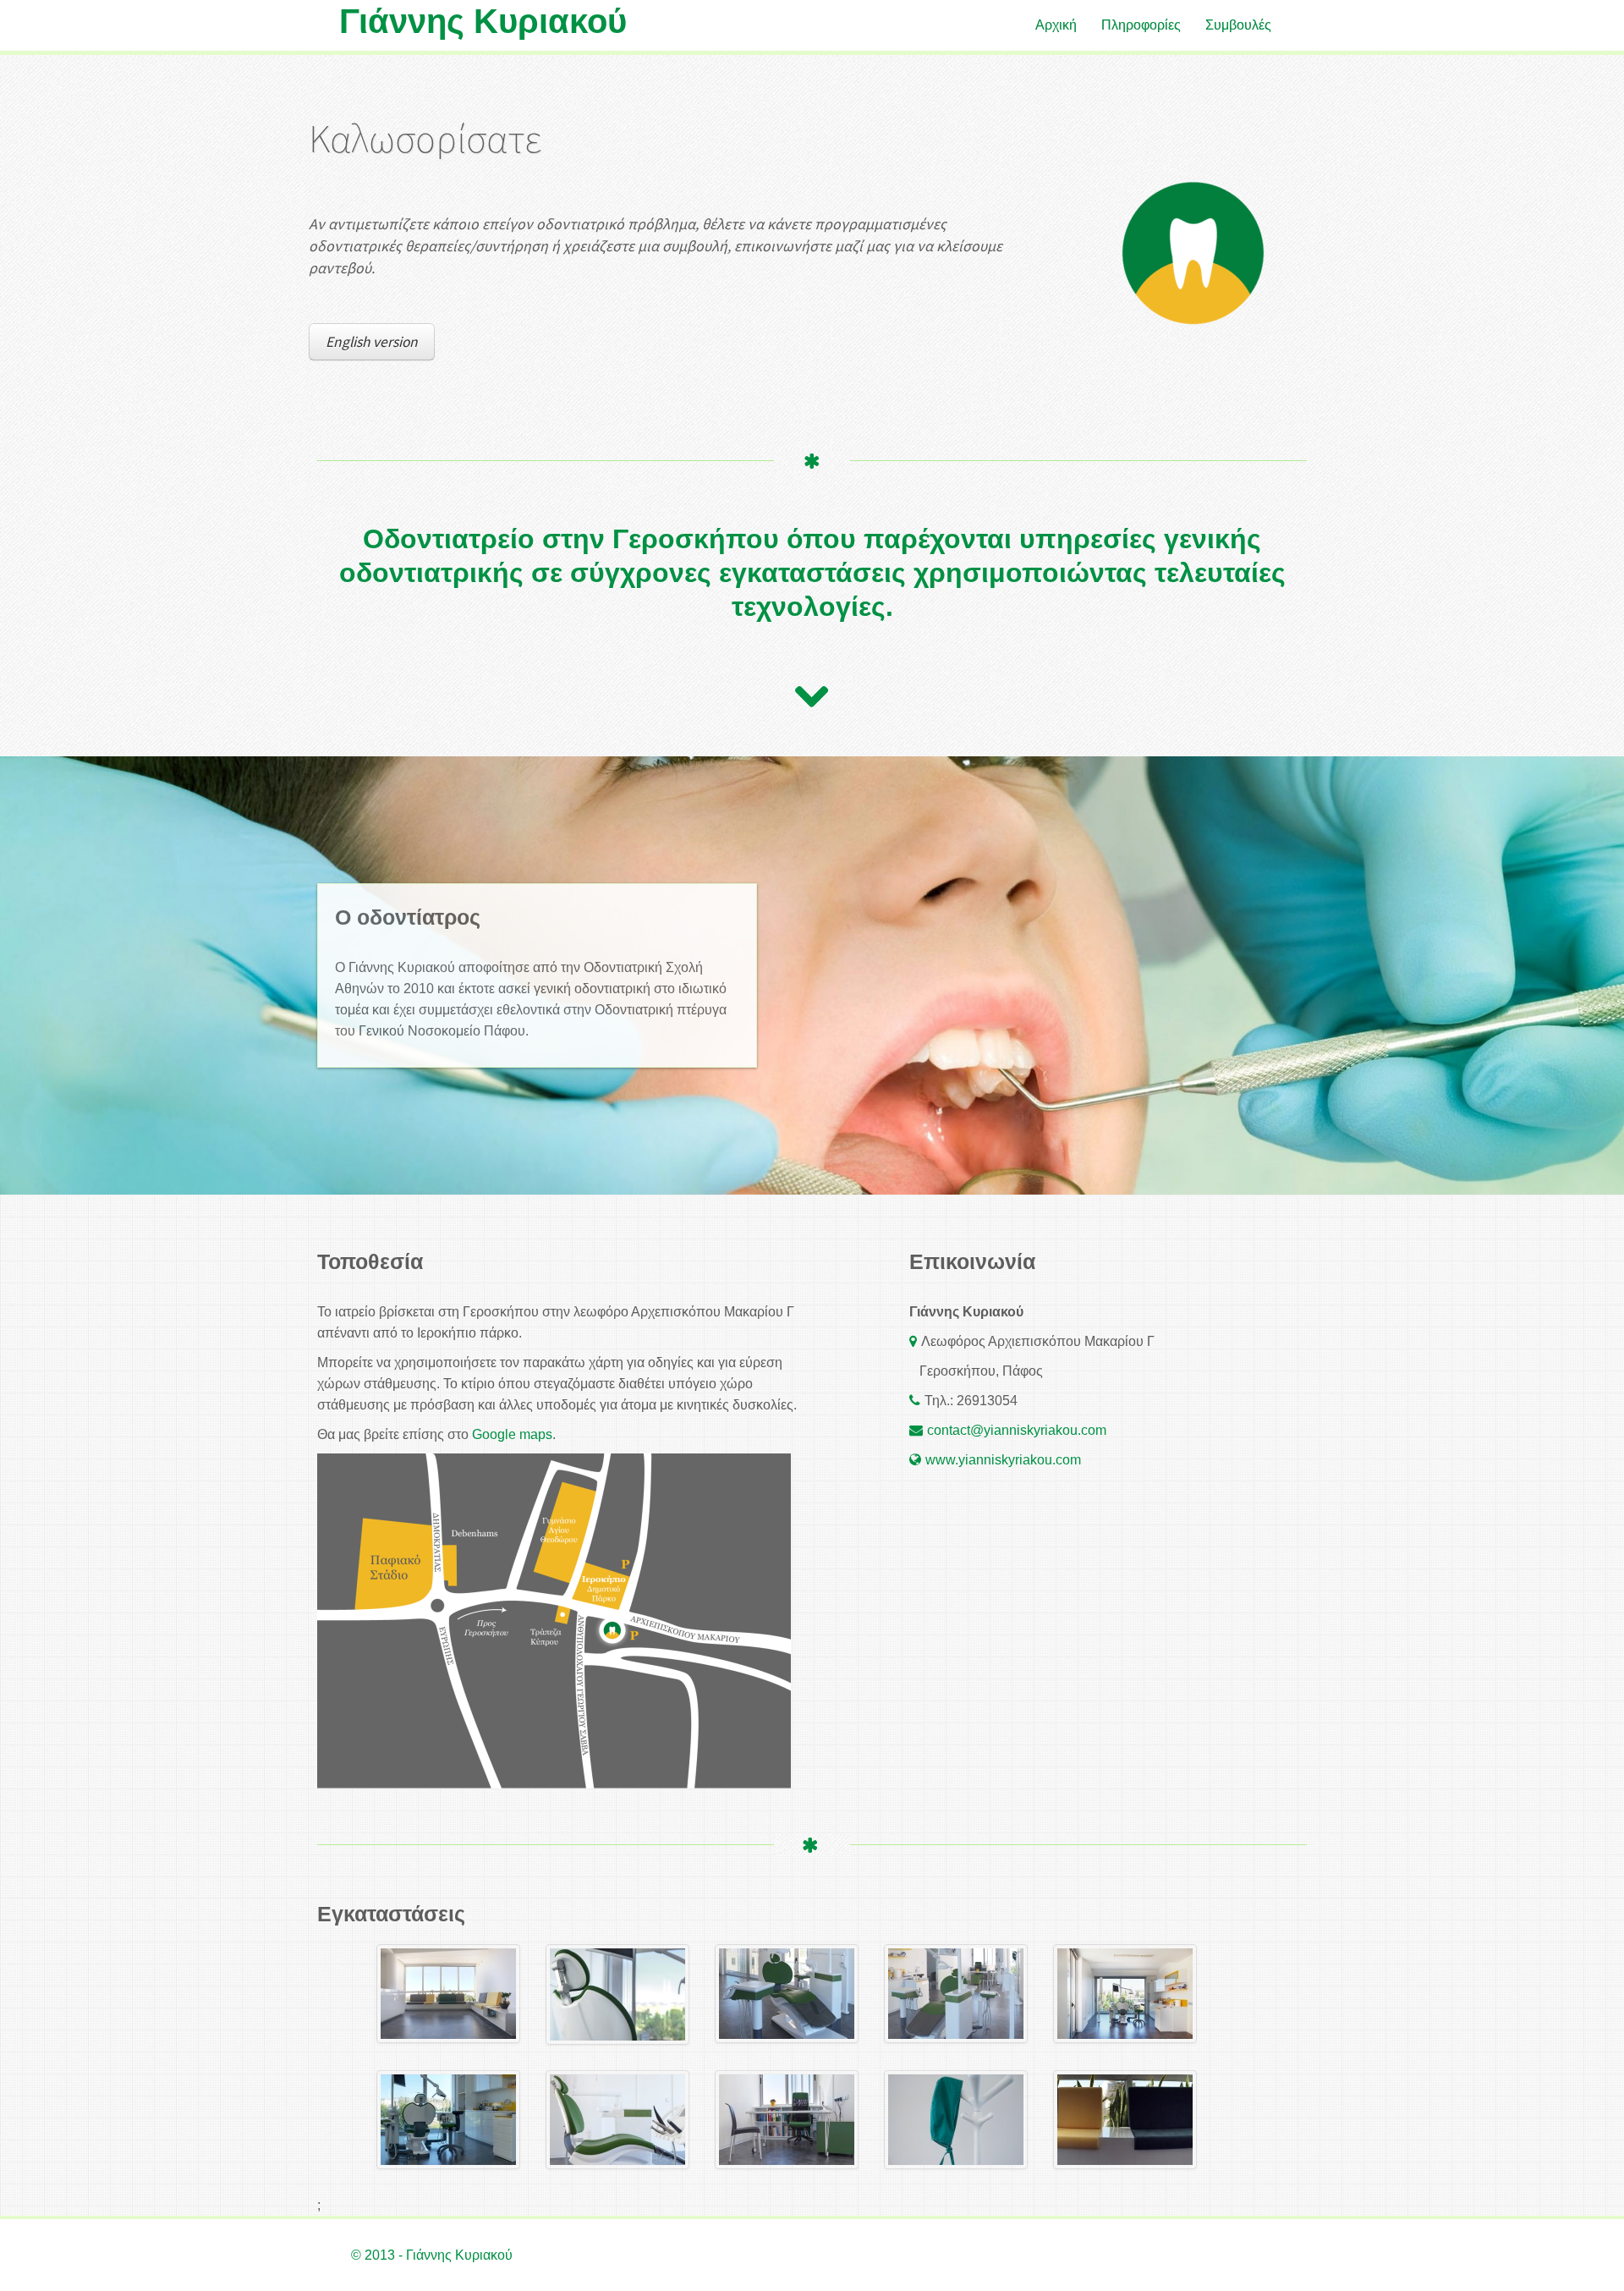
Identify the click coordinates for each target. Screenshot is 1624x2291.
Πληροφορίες (1141, 25)
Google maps (512, 1434)
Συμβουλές (1238, 25)
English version (372, 342)
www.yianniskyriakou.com (1003, 1460)
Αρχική (1056, 25)
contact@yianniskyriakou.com (1017, 1430)
